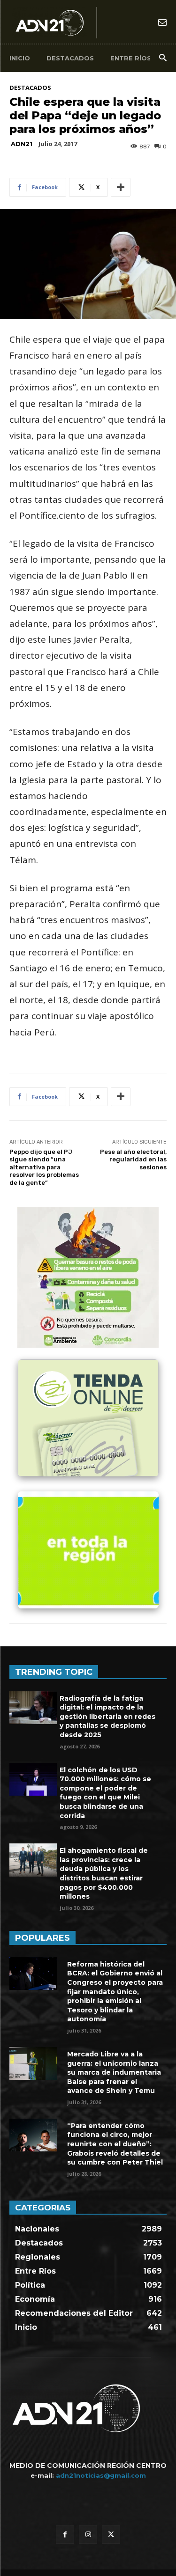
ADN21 (22, 144)
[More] (121, 187)
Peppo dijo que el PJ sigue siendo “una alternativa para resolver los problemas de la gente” (44, 1167)
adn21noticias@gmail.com (101, 2475)
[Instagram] (88, 2535)
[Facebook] (65, 2535)
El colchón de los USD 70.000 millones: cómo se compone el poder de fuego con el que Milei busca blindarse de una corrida (105, 1793)
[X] (111, 2535)
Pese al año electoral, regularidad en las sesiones (133, 1160)
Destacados (30, 88)
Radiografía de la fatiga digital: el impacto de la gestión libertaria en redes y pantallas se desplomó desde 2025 (107, 1717)
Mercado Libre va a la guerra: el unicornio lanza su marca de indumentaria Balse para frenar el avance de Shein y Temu (114, 2072)
